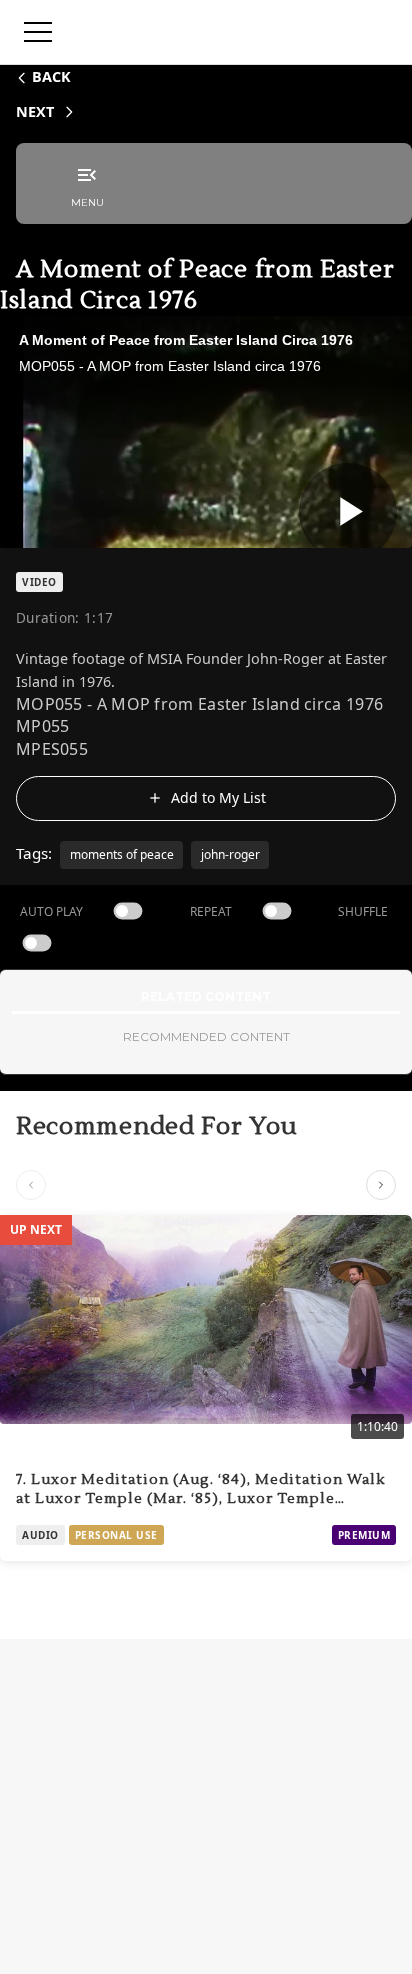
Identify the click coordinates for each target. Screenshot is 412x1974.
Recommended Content (206, 1036)
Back (51, 76)
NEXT (35, 111)
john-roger (230, 854)
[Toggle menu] (38, 32)
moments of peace (122, 854)
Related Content (206, 996)
